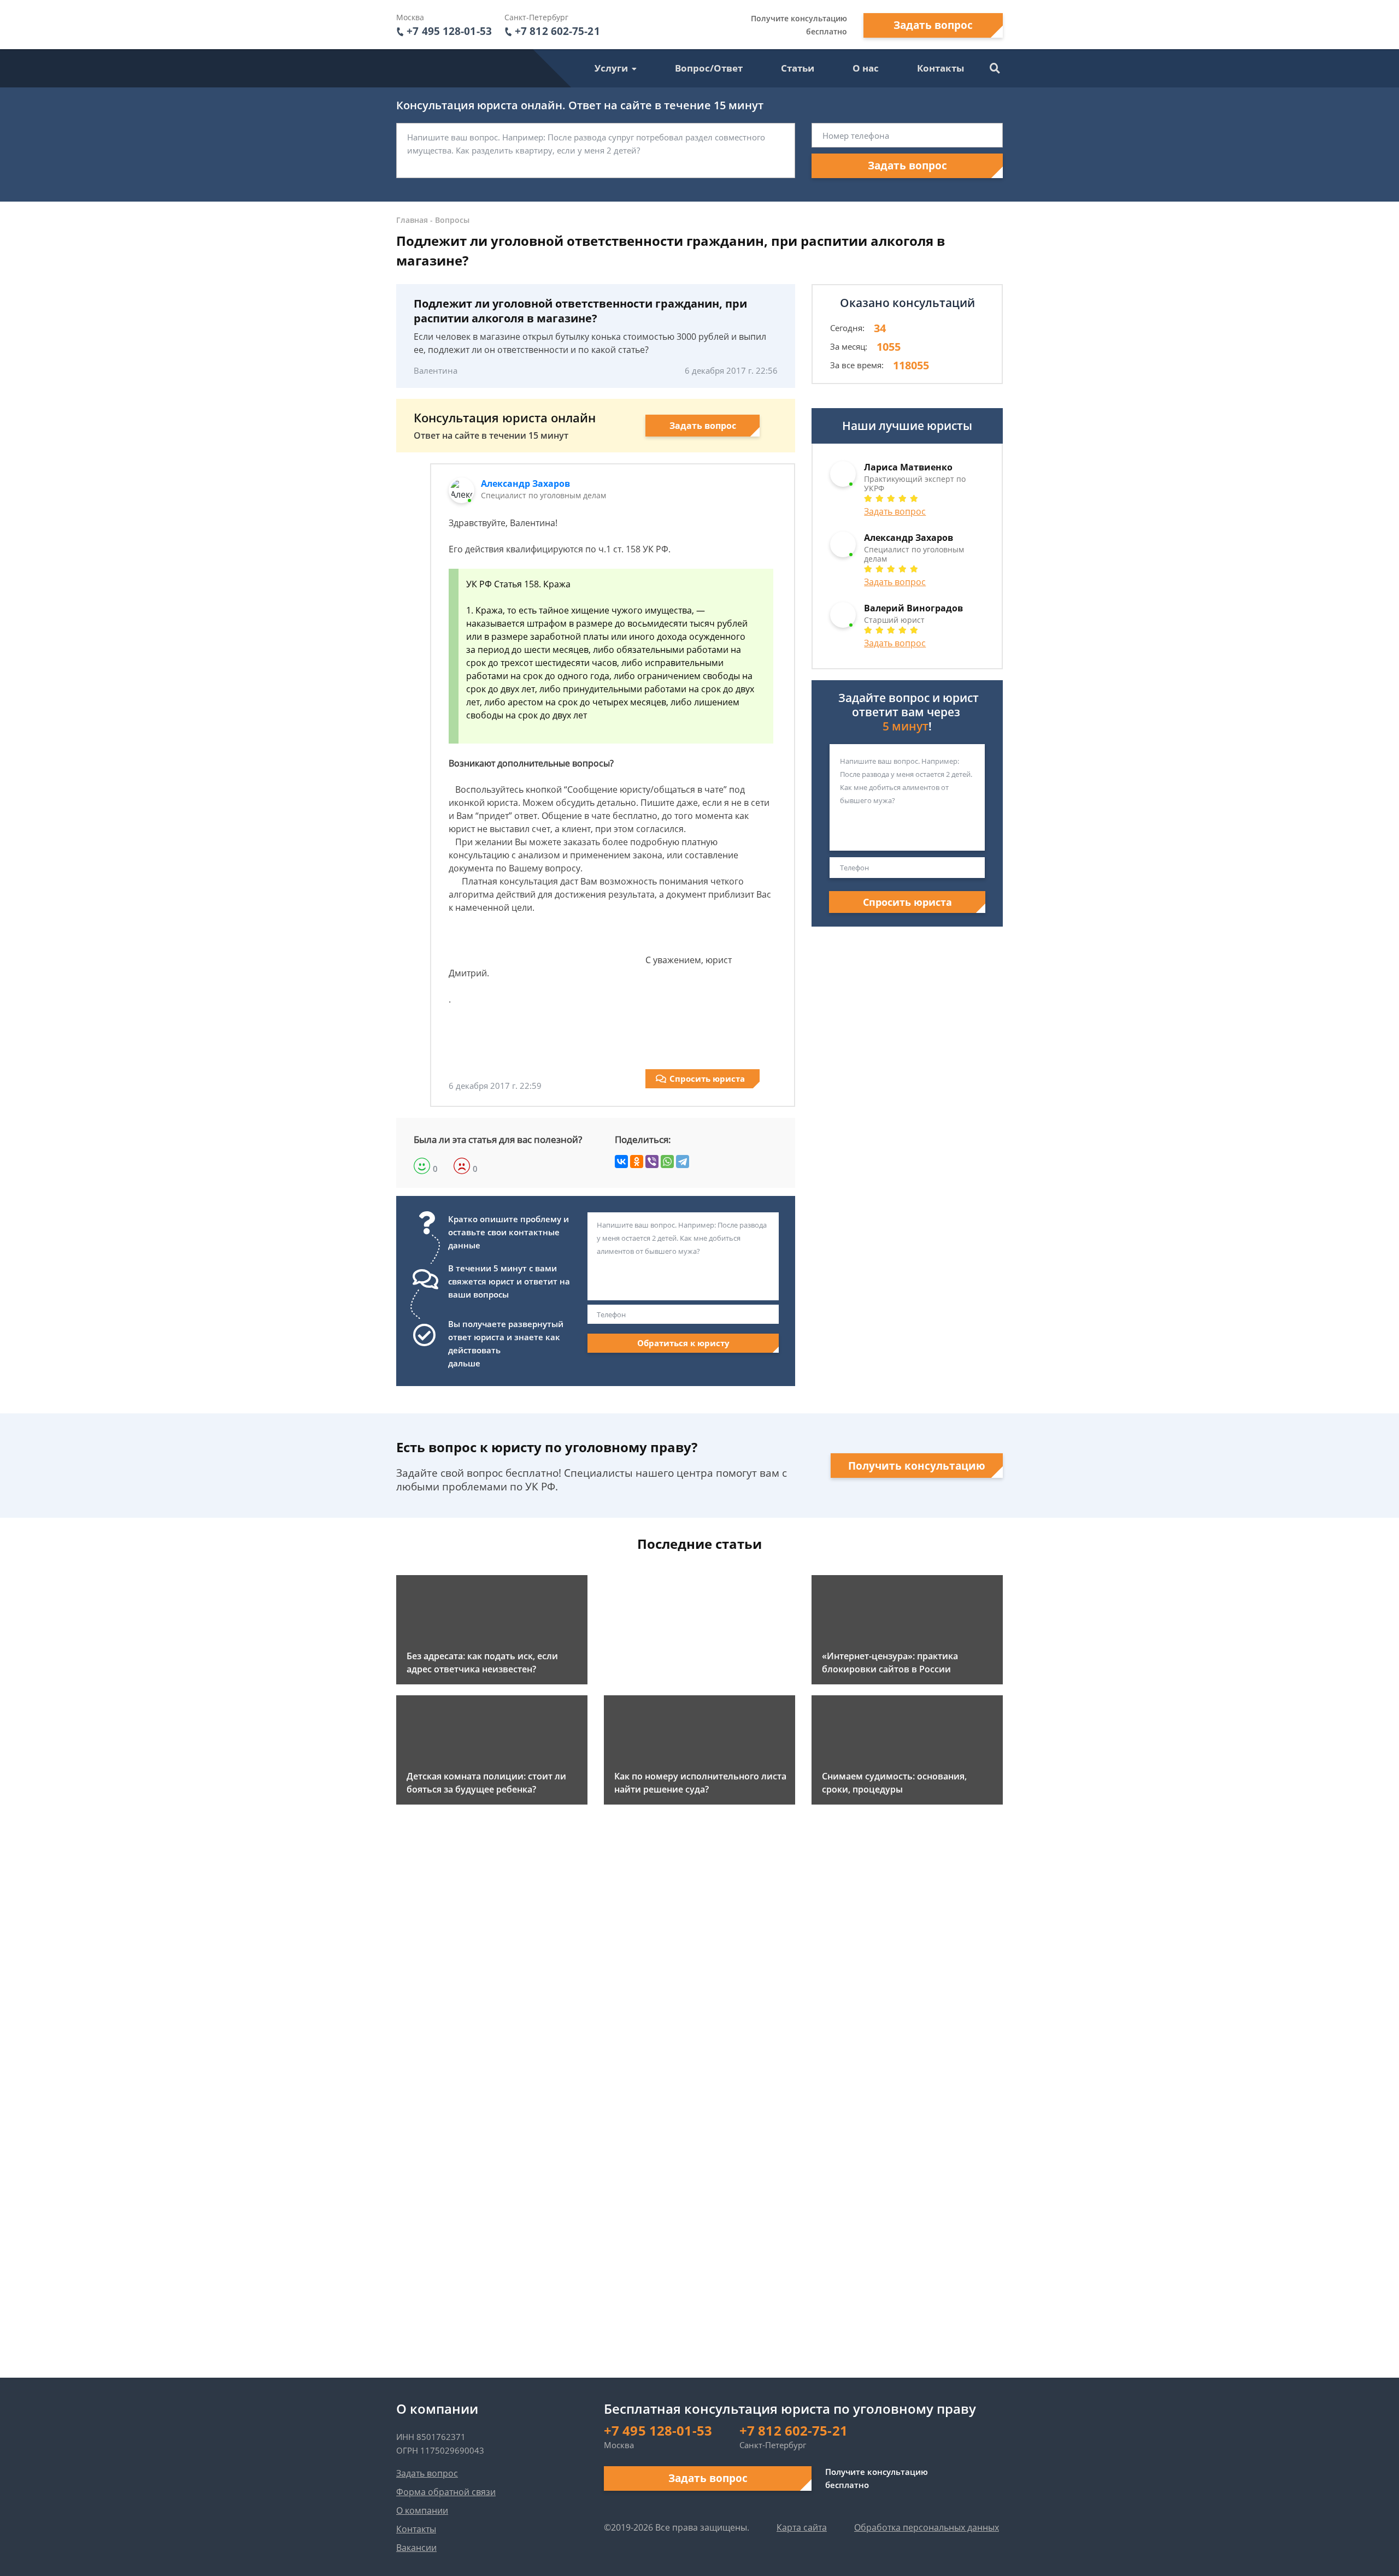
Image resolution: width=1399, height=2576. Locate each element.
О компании (422, 2510)
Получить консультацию (917, 1466)
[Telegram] (683, 1162)
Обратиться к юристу (683, 1343)
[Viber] (652, 1162)
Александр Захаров (525, 484)
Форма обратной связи (446, 2492)
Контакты (940, 68)
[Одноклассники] (637, 1162)
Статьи (798, 68)
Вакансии (416, 2548)
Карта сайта (802, 2527)
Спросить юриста (707, 1078)
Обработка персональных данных (927, 2527)
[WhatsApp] (667, 1162)
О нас (866, 68)
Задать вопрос (933, 25)
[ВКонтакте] (621, 1162)
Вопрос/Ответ (709, 68)
